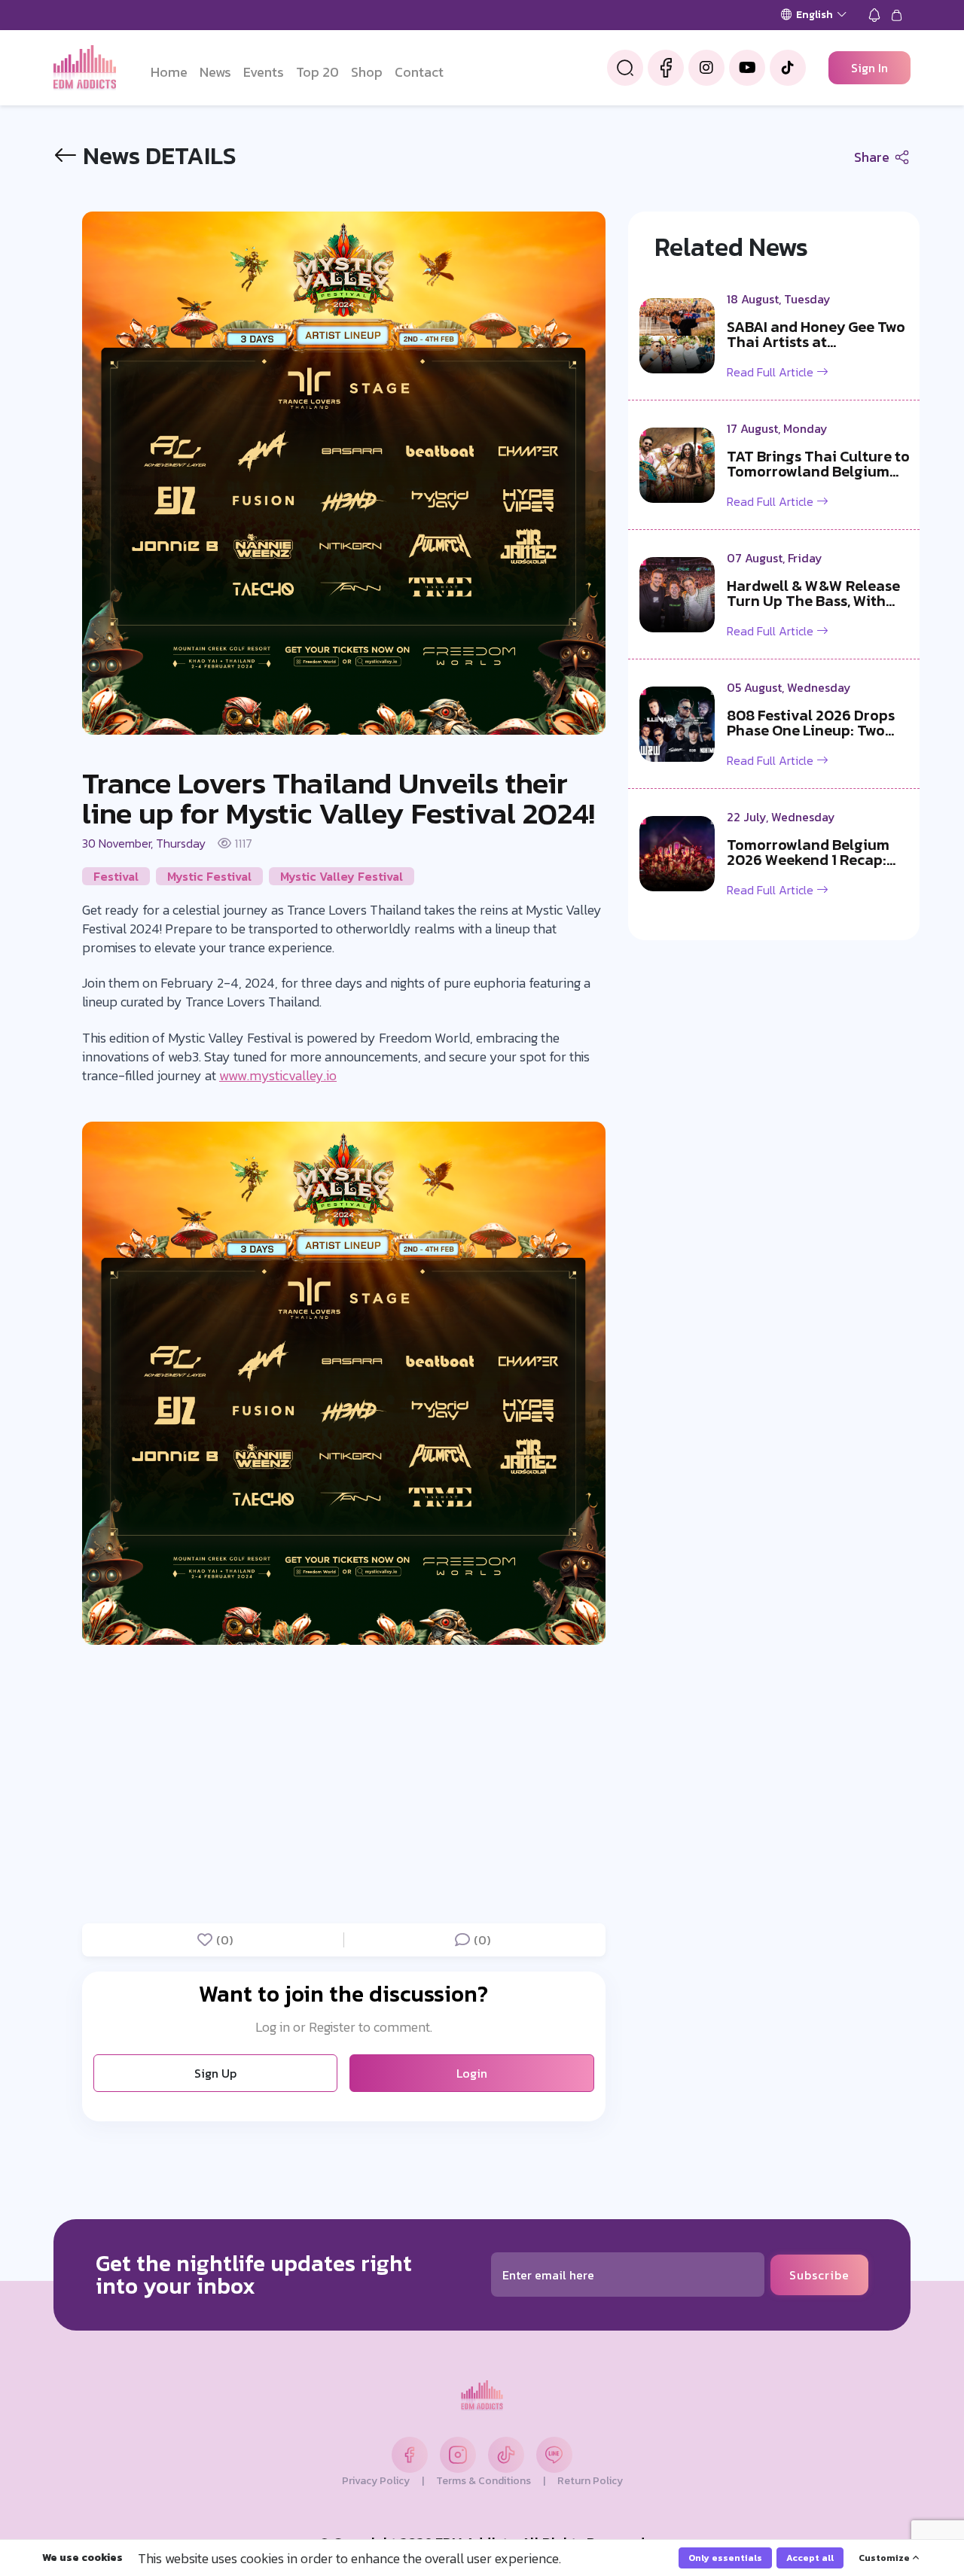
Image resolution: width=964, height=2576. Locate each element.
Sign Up (215, 2073)
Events (264, 72)
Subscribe (819, 2275)
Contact (419, 72)
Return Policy (590, 2481)
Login (472, 2073)
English (815, 15)
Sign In (869, 68)
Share (873, 157)
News (215, 72)
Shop (367, 72)
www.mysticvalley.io (278, 1075)
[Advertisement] (344, 1782)
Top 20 (317, 72)
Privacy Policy (376, 2481)
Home (169, 72)
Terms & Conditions (484, 2481)
